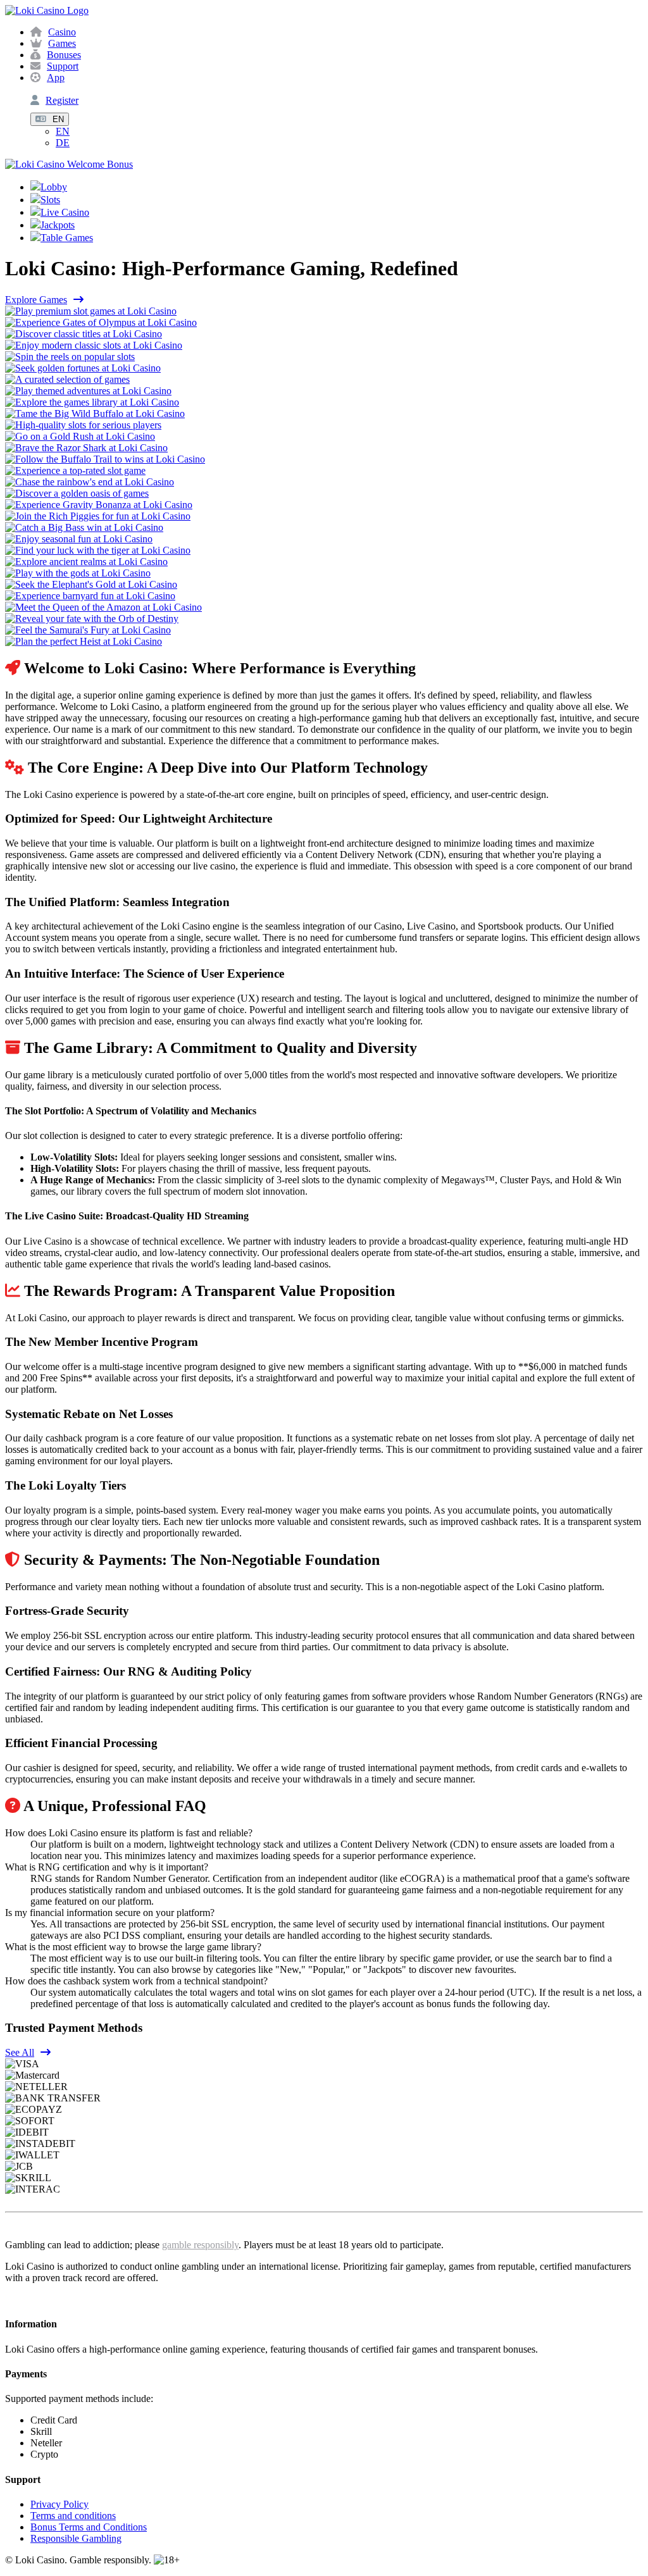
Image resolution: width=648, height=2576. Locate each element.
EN (58, 119)
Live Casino (65, 212)
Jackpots (58, 225)
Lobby (54, 187)
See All (20, 2052)
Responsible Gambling (76, 2538)
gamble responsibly (200, 2245)
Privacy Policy (59, 2504)
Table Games (67, 238)
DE (63, 143)
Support (63, 66)
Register (62, 100)
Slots (50, 200)
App (56, 78)
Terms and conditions (73, 2516)
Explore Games (36, 300)
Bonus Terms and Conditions (89, 2527)
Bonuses (64, 55)
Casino (62, 32)
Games (62, 43)
